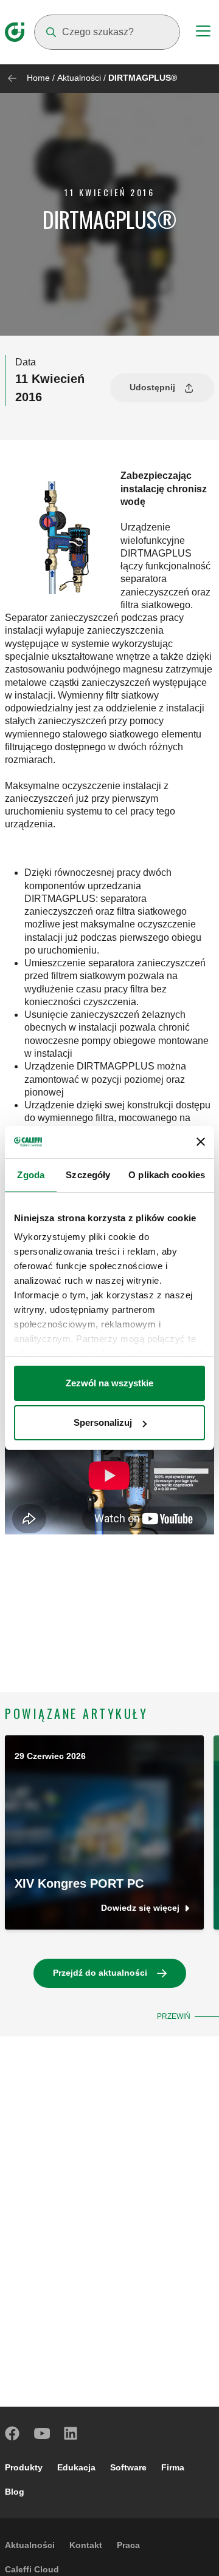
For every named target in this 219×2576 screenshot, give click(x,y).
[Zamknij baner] (201, 1142)
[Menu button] (203, 33)
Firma (173, 2467)
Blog (15, 2492)
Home (38, 78)
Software (128, 2467)
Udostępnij (152, 387)
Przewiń (174, 2016)
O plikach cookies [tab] (167, 1175)
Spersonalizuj (103, 1422)
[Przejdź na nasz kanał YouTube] (42, 2433)
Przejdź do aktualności (100, 1973)
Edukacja (76, 2467)
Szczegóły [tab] (88, 1175)
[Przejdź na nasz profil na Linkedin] (71, 2433)
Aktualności (79, 78)
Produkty (24, 2467)
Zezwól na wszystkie (109, 1383)
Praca (128, 2545)
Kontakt (86, 2545)
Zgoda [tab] (31, 1175)
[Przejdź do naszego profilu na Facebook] (13, 2433)
